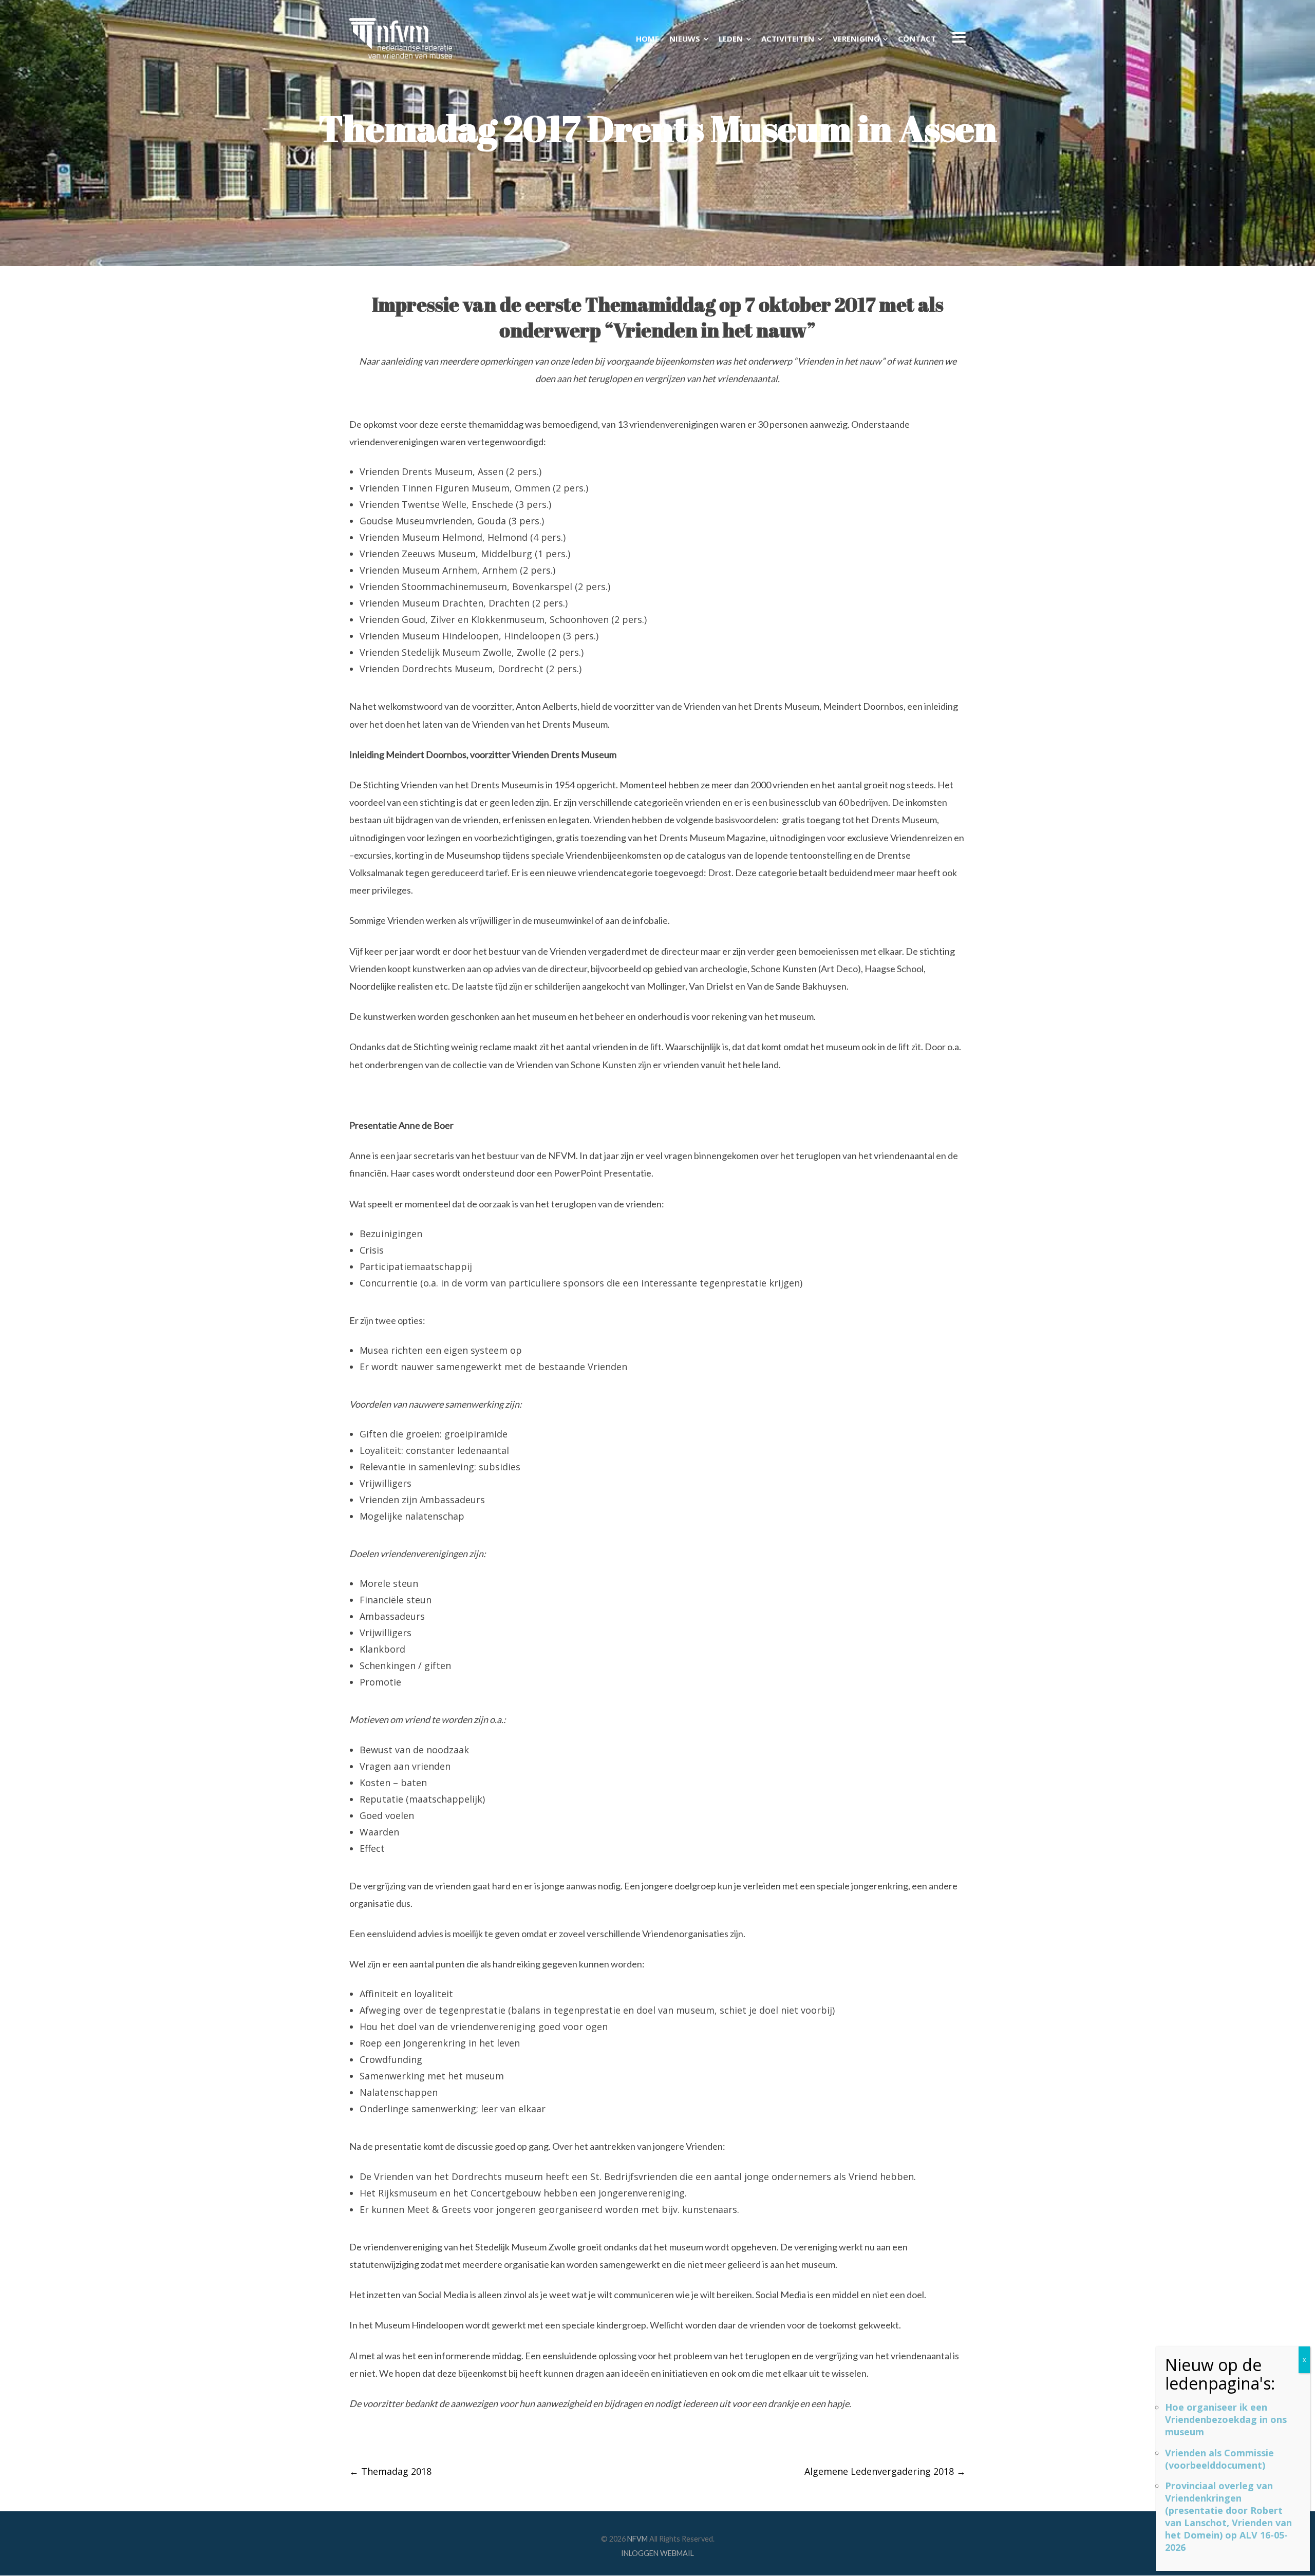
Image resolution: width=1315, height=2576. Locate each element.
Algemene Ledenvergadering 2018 (885, 2471)
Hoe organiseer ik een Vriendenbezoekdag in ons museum (1226, 2419)
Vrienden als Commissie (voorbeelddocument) (1219, 2459)
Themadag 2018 (390, 2471)
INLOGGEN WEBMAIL (657, 2553)
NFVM (637, 2539)
